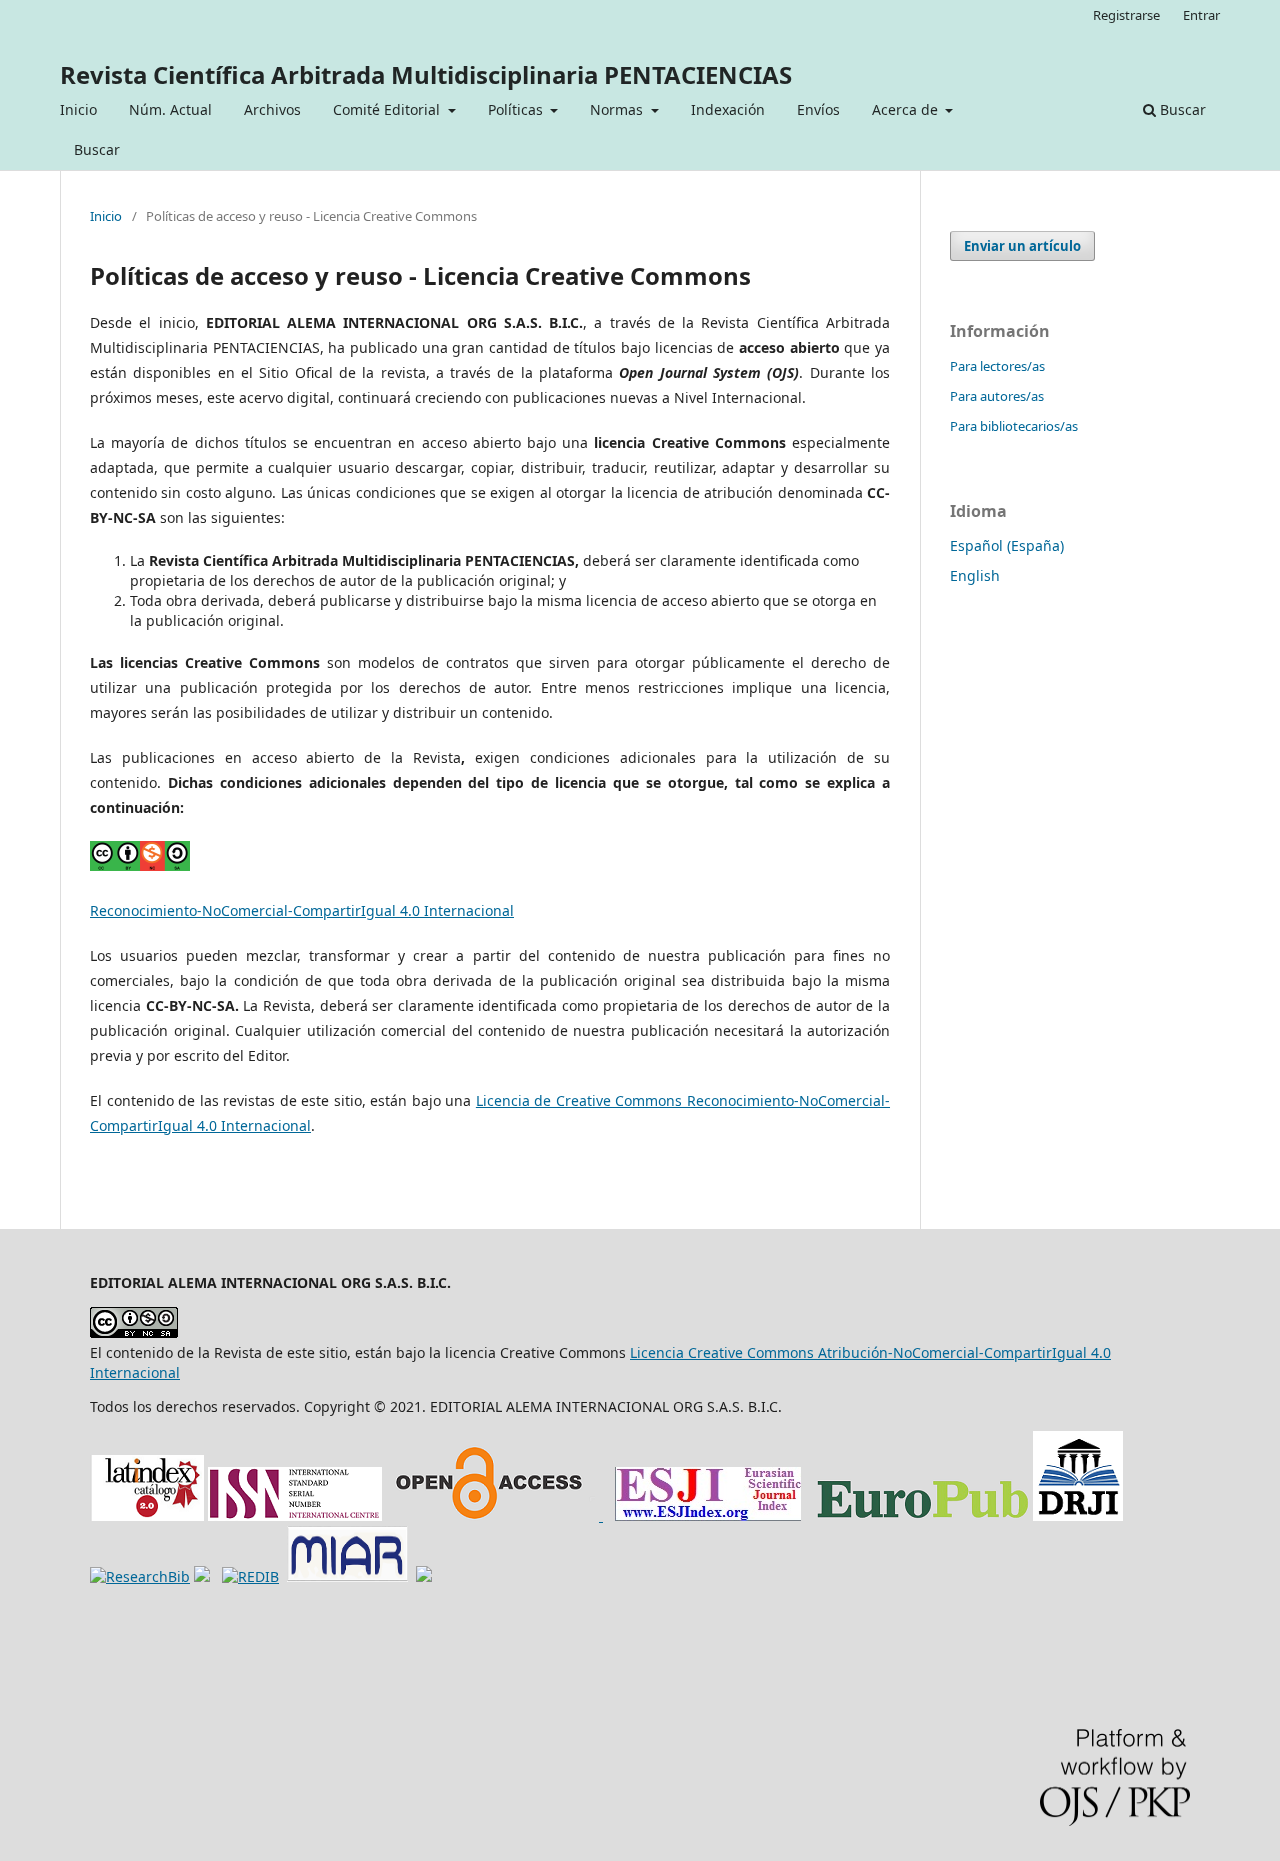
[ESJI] (708, 1515)
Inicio (78, 109)
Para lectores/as (997, 366)
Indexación (728, 109)
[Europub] (921, 1515)
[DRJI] (1078, 1515)
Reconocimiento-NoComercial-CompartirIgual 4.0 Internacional (302, 910)
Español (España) (1007, 545)
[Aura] (202, 1576)
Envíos (818, 109)
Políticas (517, 109)
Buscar (97, 149)
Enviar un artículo (1022, 246)
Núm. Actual (170, 109)
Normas (618, 109)
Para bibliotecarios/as (1014, 426)
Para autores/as (997, 396)
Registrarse (1126, 15)
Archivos (272, 109)
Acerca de (907, 109)
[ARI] (140, 1576)
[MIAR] (347, 1576)
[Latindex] (147, 1515)
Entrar (1201, 15)
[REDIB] (250, 1576)
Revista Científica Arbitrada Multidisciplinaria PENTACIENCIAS (426, 74)
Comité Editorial (388, 109)
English (975, 575)
